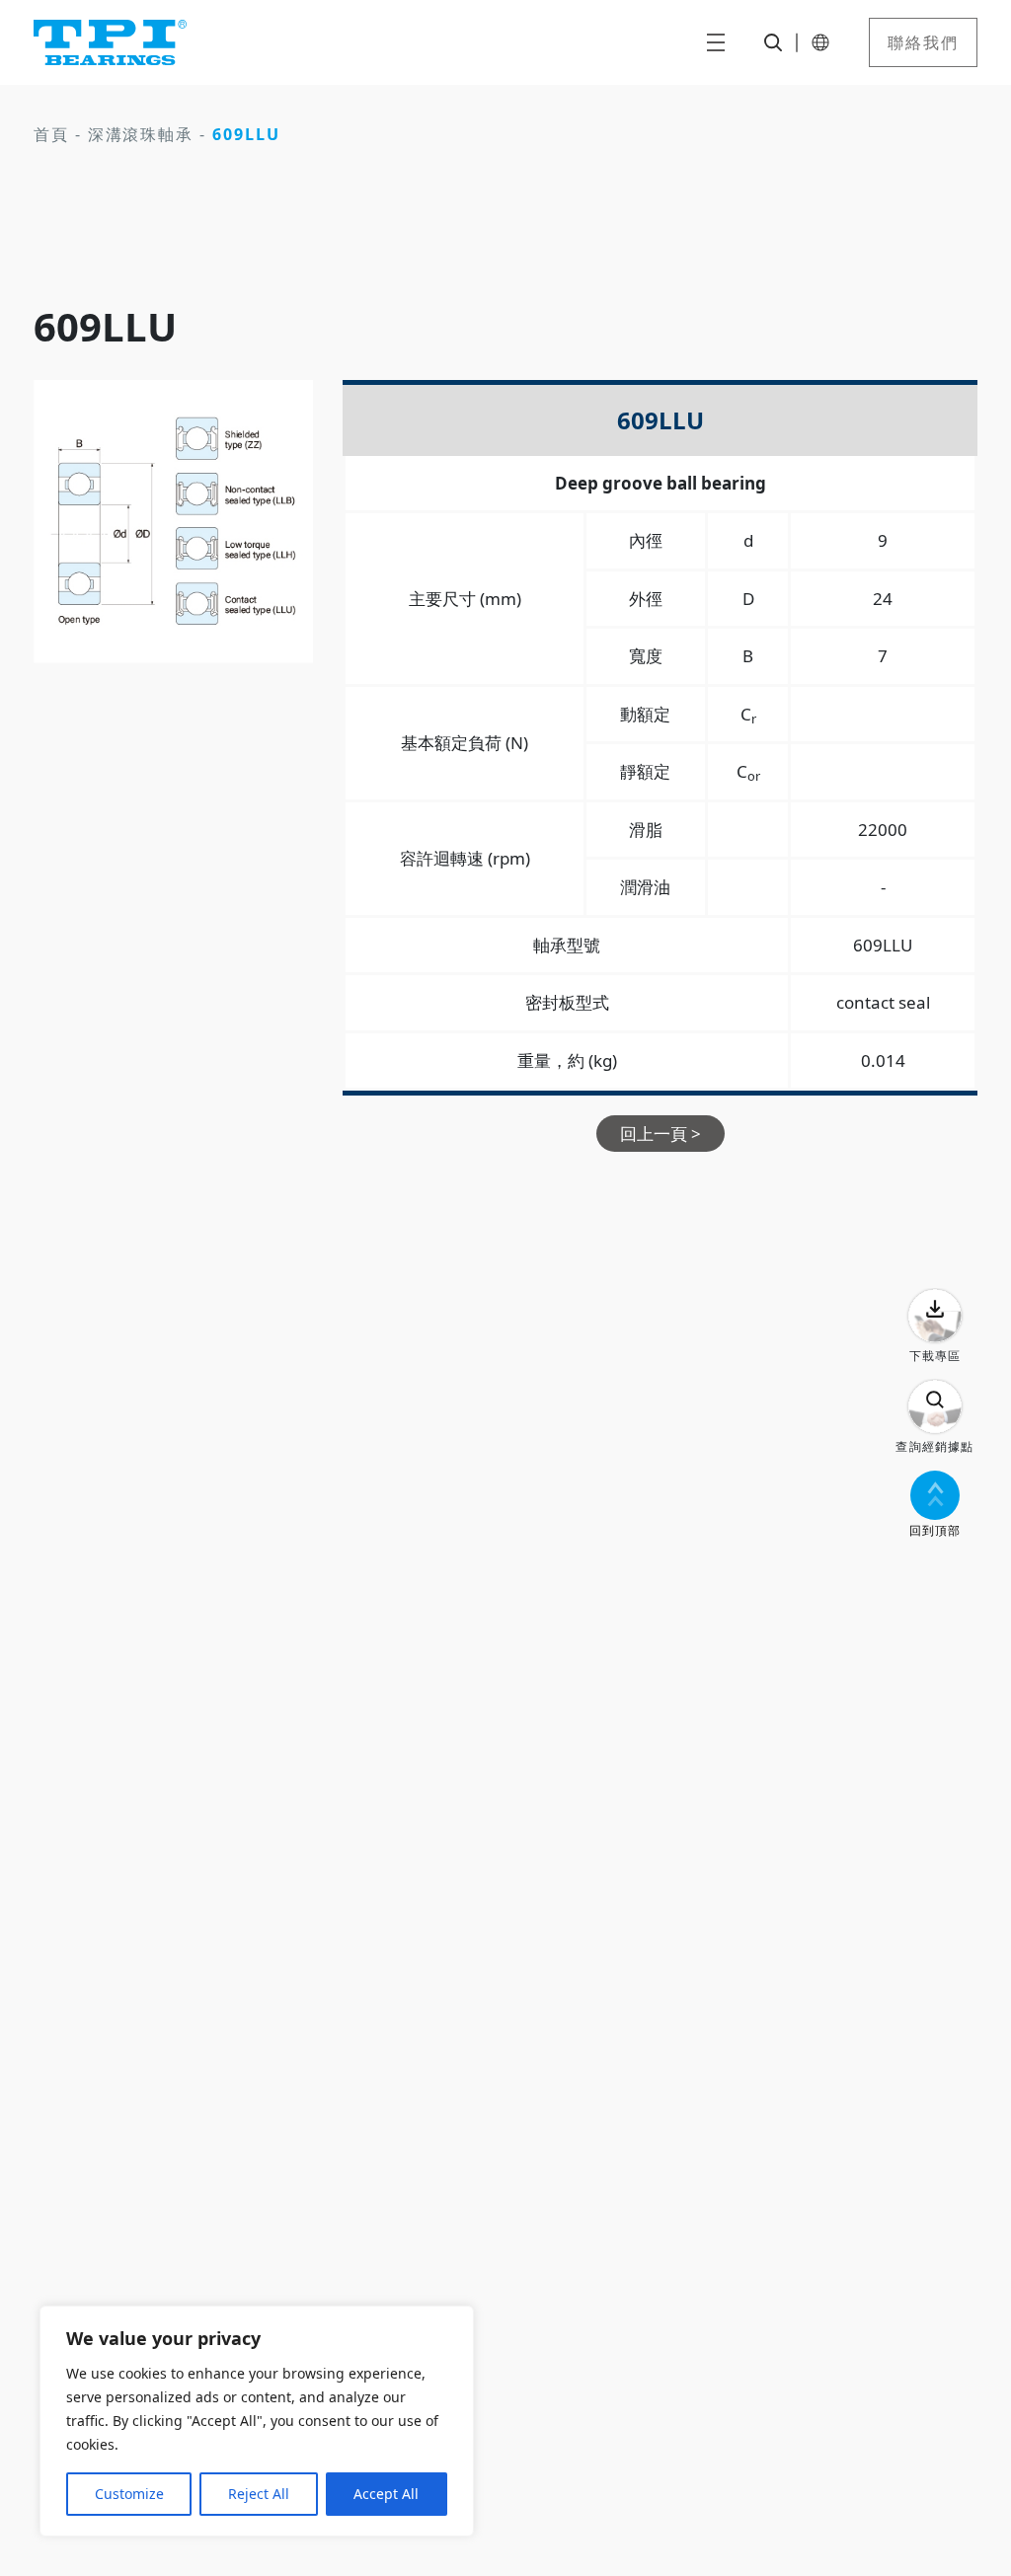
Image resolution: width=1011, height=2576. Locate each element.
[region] (257, 2421)
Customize (129, 2494)
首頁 (51, 134)
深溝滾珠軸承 (141, 134)
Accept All (386, 2494)
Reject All (259, 2494)
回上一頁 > (661, 1134)
